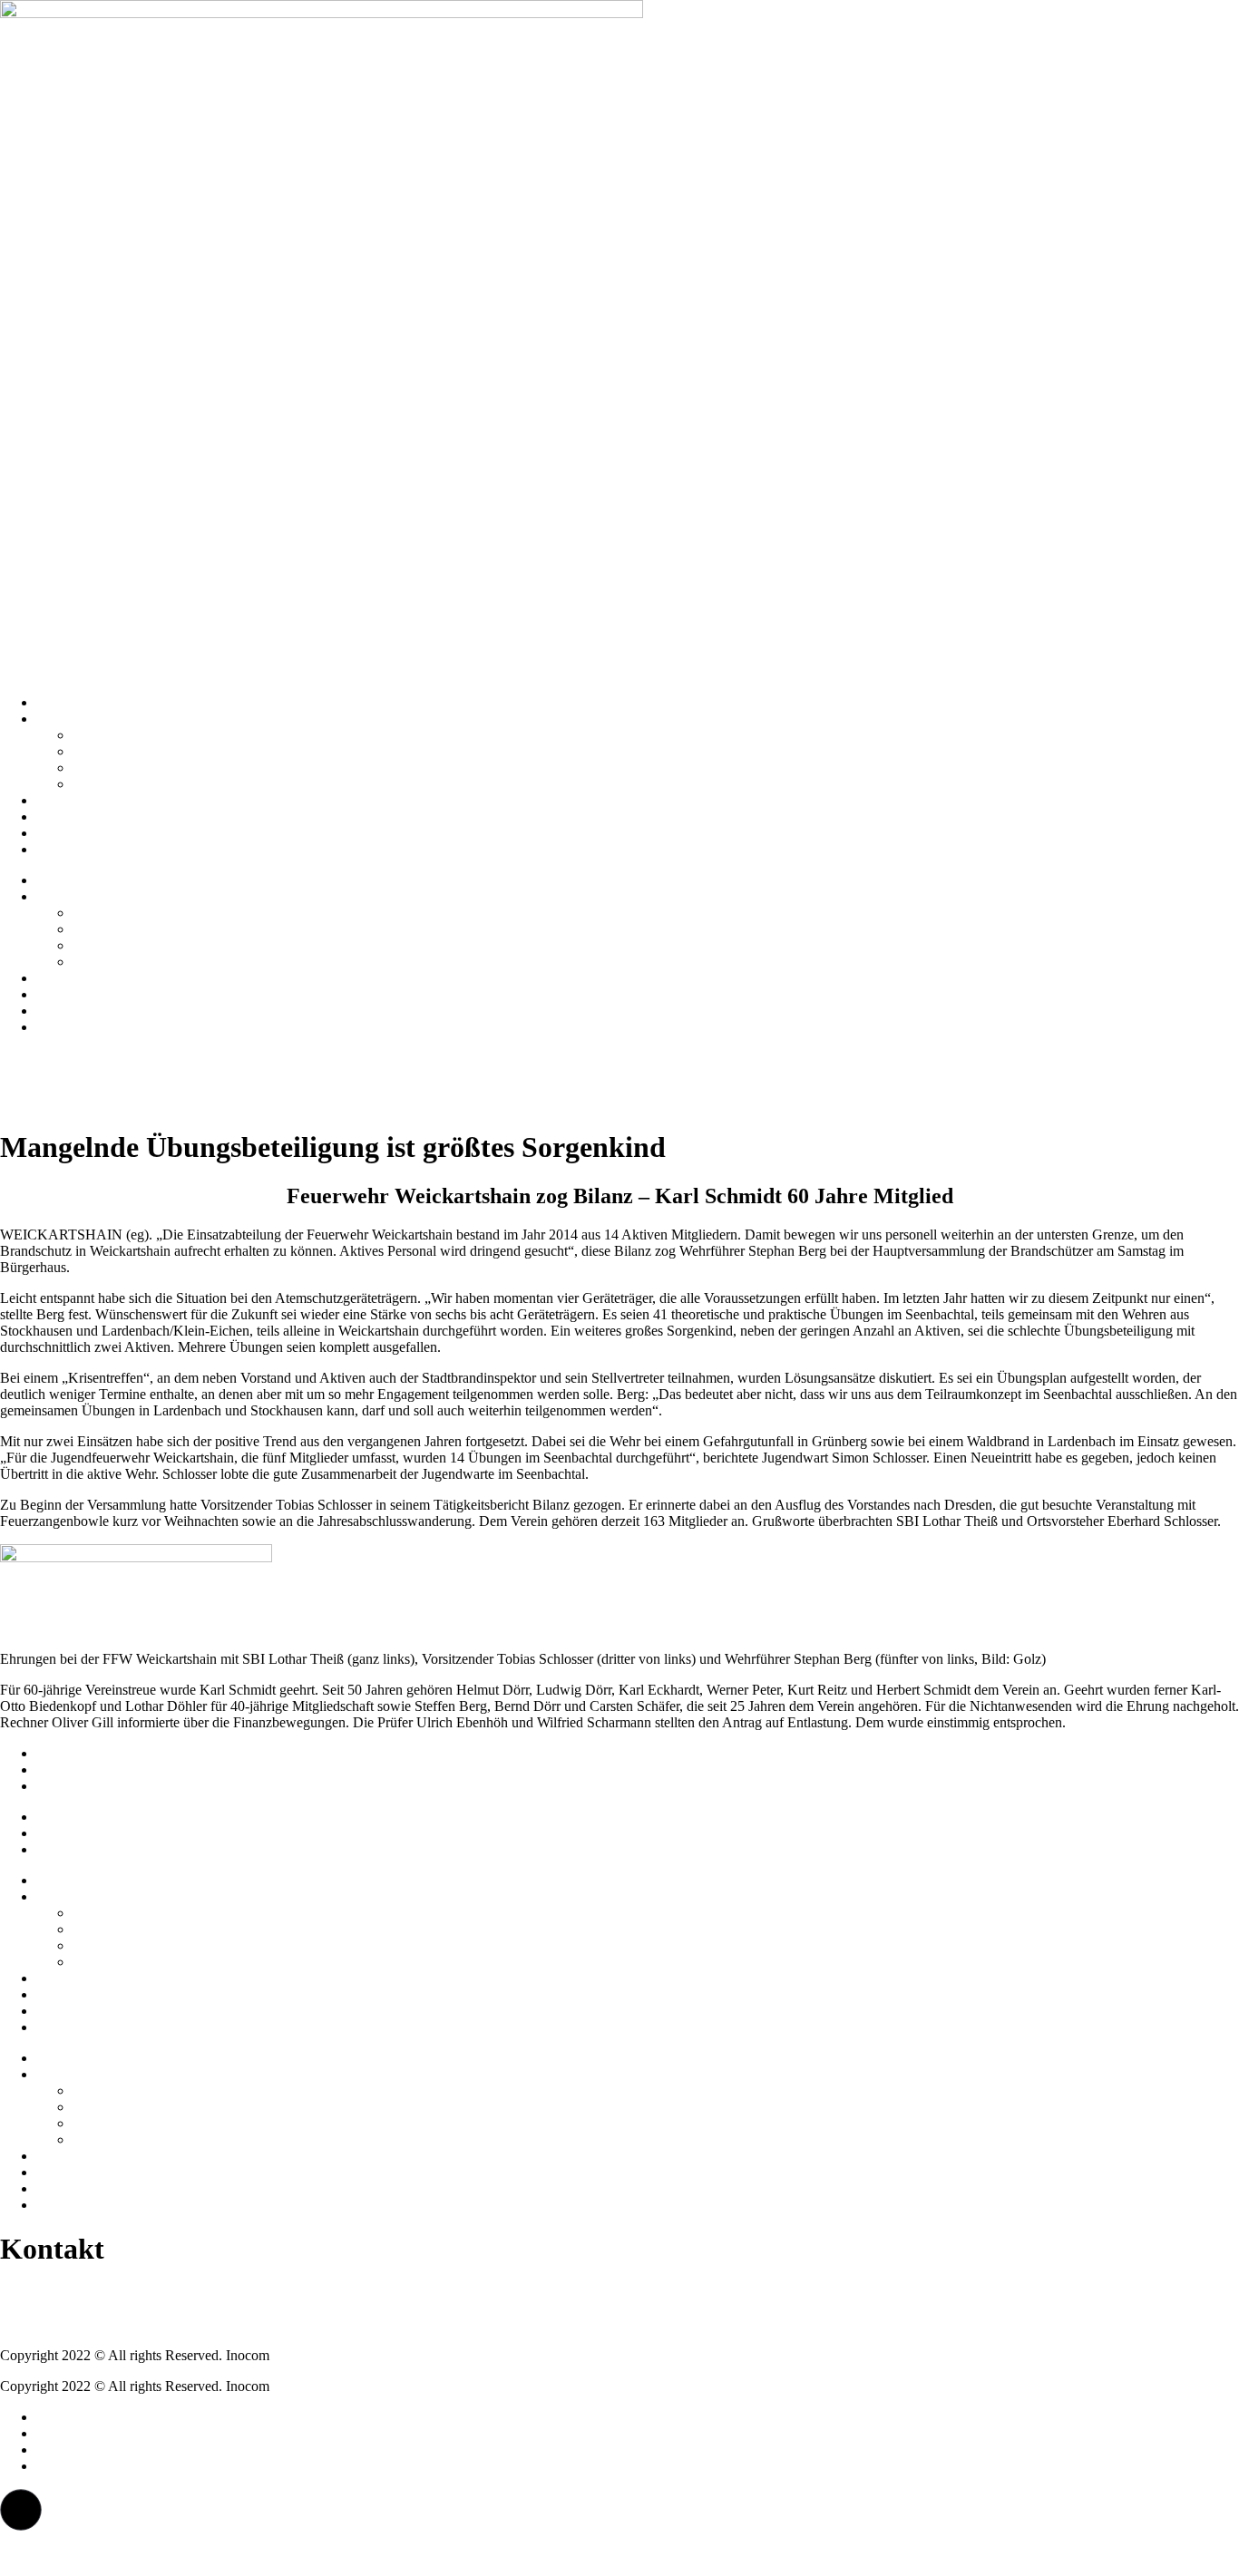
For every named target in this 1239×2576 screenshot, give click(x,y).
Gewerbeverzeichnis (131, 784)
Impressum (68, 1753)
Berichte (60, 833)
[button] (21, 2510)
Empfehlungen (78, 817)
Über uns (63, 719)
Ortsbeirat (101, 751)
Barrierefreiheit (79, 1786)
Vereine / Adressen (126, 735)
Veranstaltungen (82, 849)
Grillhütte (100, 768)
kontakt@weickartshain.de (76, 2324)
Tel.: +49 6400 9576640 (69, 2294)
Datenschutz (72, 1769)
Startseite (62, 702)
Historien (63, 800)
